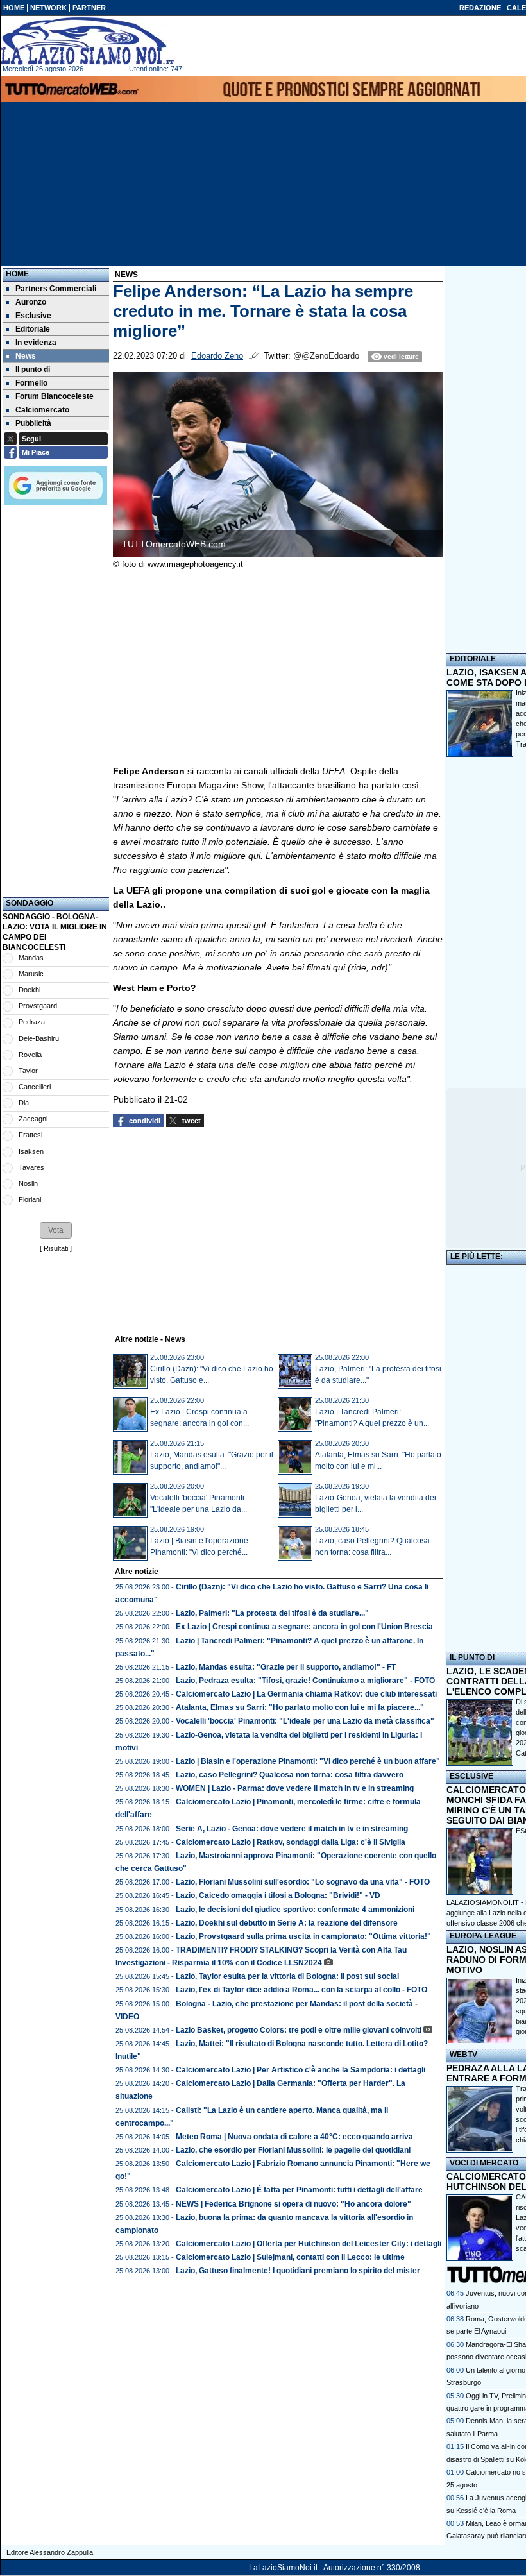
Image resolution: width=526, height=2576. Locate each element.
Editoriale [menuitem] (33, 329)
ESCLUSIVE (471, 1776)
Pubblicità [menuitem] (33, 423)
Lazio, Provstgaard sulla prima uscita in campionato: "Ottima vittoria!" (303, 1936)
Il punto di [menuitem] (33, 369)
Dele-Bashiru (39, 1038)
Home (17, 274)
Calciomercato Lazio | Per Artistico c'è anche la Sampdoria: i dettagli (301, 2070)
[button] (56, 1230)
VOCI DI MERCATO (484, 2163)
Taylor (28, 1071)
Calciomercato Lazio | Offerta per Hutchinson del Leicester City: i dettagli (309, 2244)
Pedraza (32, 1022)
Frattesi (30, 1135)
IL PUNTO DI (472, 1657)
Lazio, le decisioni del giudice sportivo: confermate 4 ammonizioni (295, 1910)
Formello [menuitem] (31, 383)
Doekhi (30, 990)
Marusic (31, 974)
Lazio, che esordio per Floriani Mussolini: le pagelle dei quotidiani (293, 2150)
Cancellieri (35, 1087)
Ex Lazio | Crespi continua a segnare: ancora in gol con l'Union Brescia (304, 1627)
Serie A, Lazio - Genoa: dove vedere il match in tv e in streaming (292, 1829)
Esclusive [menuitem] (33, 316)
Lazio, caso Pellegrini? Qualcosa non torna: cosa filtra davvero (290, 1775)
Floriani (30, 1199)
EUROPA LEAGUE (483, 1936)
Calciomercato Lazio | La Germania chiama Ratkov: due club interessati (306, 1694)
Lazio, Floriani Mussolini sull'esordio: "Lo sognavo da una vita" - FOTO (303, 1882)
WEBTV (463, 2055)
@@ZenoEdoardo (326, 356)
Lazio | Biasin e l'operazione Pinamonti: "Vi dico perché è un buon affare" (308, 1761)
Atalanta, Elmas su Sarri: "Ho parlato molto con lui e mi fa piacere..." (300, 1707)
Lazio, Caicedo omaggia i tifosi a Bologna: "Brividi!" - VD (278, 1895)
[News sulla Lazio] (87, 41)
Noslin (28, 1183)
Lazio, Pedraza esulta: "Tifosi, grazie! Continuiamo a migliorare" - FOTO (305, 1681)
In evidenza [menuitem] (36, 343)
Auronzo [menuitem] (31, 302)
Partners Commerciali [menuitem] (56, 289)
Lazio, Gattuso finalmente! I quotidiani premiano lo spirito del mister (298, 2271)
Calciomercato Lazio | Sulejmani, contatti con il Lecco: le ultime (290, 2257)
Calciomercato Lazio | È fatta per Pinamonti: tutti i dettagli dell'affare (299, 2190)
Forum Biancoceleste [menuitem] (55, 396)
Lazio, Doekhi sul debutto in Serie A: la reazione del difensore (287, 1923)
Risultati (56, 1248)
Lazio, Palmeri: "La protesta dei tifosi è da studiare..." (272, 1613)
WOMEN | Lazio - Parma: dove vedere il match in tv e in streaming (295, 1788)
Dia (24, 1103)
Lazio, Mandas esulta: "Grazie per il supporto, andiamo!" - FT (286, 1667)
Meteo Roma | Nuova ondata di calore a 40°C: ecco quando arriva (294, 2137)
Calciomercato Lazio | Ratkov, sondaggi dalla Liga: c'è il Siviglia (291, 1842)
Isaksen (31, 1151)
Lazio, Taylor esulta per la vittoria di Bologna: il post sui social (287, 1976)
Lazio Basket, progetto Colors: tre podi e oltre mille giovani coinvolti (299, 2030)
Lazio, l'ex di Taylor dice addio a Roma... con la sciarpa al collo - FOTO (301, 1990)
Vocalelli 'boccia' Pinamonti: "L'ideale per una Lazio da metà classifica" (305, 1721)
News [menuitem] (26, 356)
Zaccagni (33, 1119)
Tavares (31, 1167)
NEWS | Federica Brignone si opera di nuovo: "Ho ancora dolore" (293, 2204)
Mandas (31, 958)
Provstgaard (38, 1006)
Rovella (30, 1055)
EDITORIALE (473, 659)
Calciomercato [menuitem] (42, 410)
